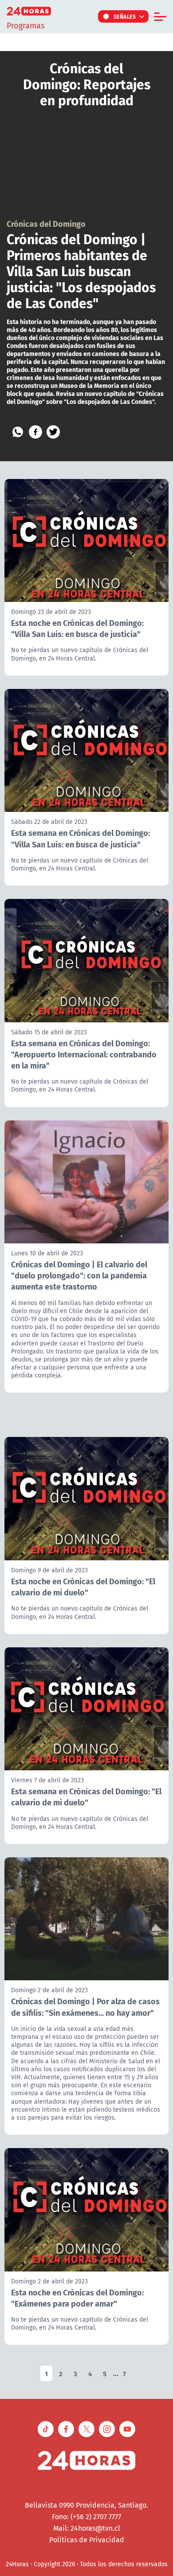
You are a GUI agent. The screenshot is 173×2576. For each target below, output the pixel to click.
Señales (125, 16)
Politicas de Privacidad (87, 2540)
